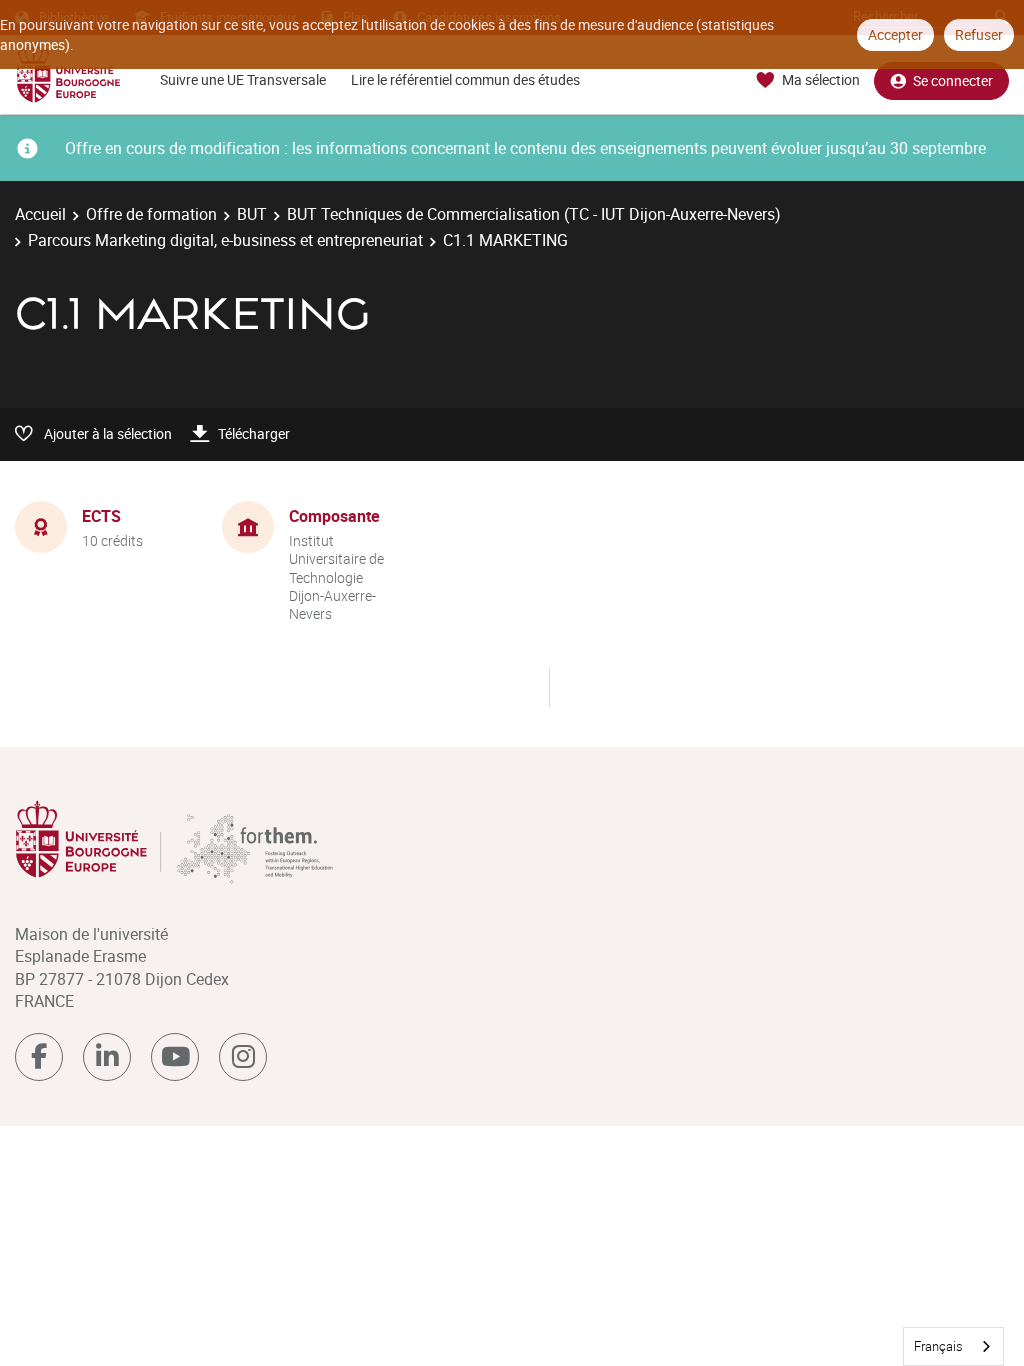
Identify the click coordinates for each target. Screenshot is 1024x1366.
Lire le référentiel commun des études (465, 79)
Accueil (40, 214)
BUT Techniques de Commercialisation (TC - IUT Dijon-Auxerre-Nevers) (534, 214)
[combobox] (953, 1346)
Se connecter (953, 80)
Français (938, 1346)
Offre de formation (151, 214)
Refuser (979, 34)
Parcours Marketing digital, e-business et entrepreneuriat (225, 240)
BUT (252, 214)
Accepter (895, 34)
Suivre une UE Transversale (243, 79)
